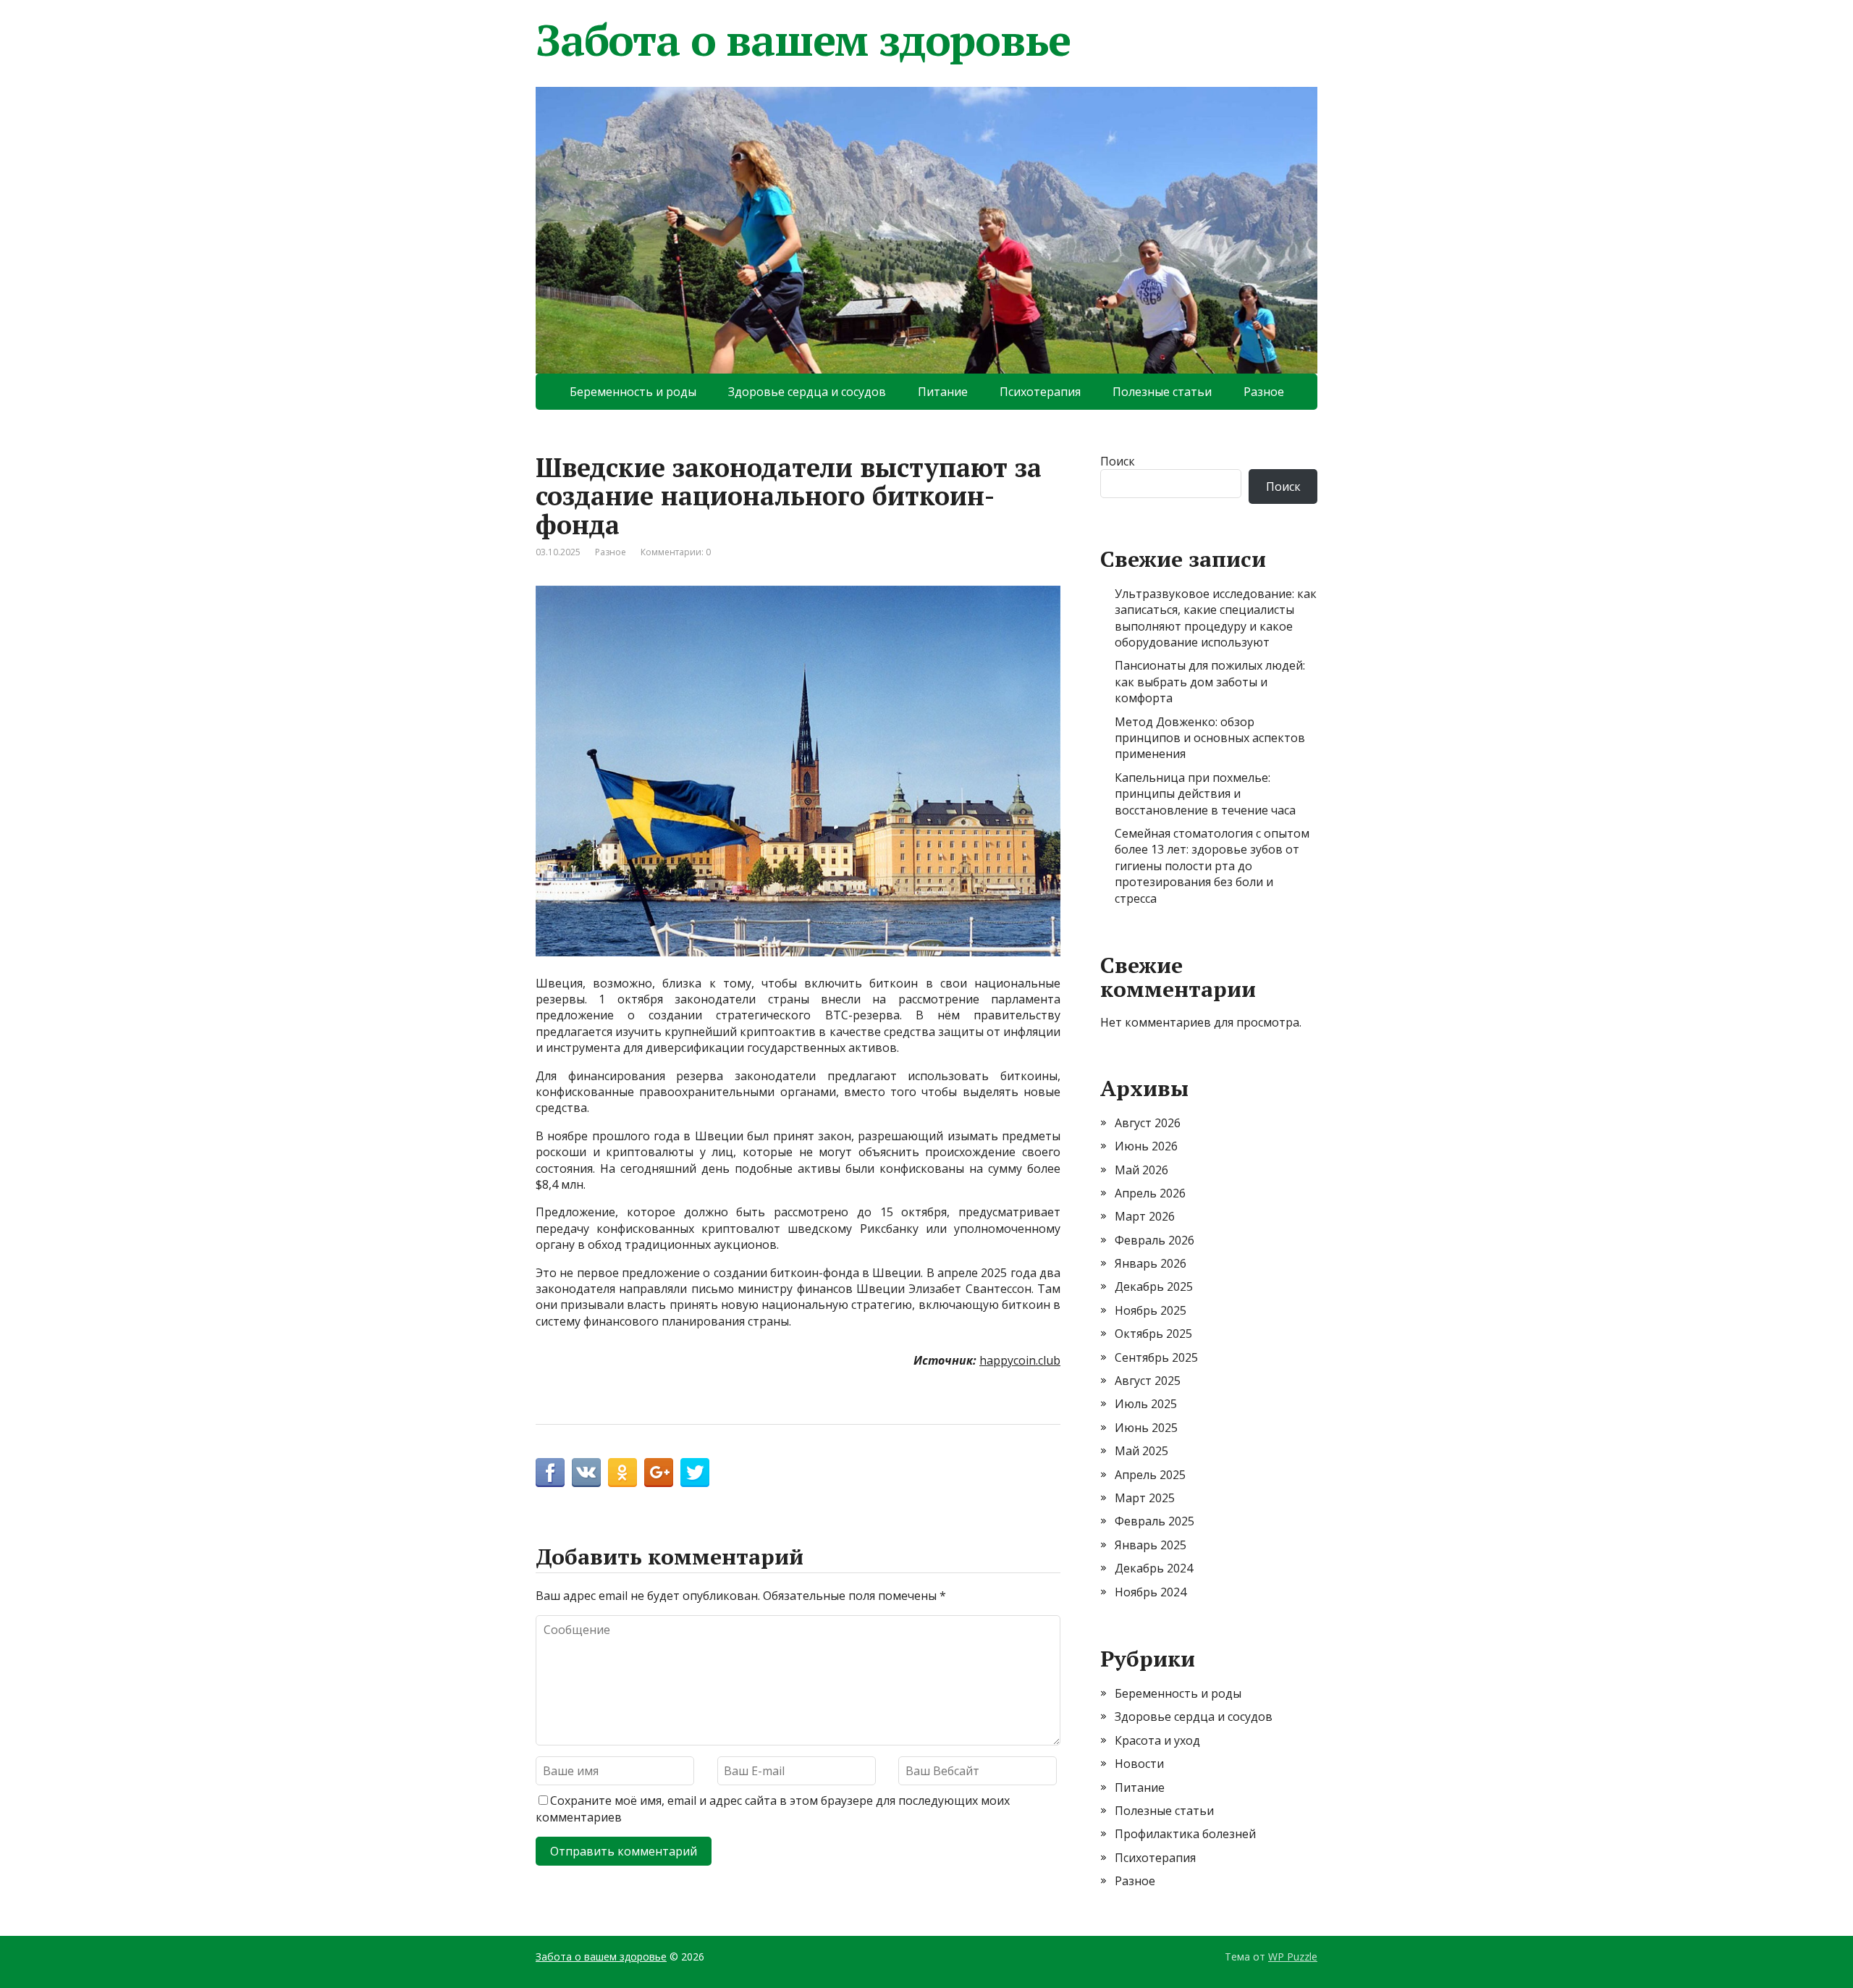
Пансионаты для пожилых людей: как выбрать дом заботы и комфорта (1210, 682)
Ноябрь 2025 (1151, 1310)
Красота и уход (1157, 1740)
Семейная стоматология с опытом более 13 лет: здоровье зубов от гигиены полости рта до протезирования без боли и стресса (1212, 866)
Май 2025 (1141, 1451)
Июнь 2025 (1146, 1428)
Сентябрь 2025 (1156, 1357)
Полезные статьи (1162, 392)
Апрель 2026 (1150, 1193)
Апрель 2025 (1150, 1475)
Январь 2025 (1151, 1545)
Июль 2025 (1146, 1404)
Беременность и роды (633, 392)
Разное (1264, 392)
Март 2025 (1145, 1498)
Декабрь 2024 (1154, 1568)
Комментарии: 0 (676, 552)
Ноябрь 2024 (1151, 1592)
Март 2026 (1145, 1216)
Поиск (1118, 461)
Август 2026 (1148, 1123)
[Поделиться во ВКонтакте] (586, 1473)
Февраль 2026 (1155, 1240)
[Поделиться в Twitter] (695, 1473)
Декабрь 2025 (1154, 1286)
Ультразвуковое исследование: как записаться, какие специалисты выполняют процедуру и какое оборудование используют (1216, 618)
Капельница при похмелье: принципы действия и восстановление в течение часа (1205, 794)
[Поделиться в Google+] (659, 1473)
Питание (943, 392)
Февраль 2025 (1155, 1521)
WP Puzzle (1293, 1957)
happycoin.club (1020, 1360)
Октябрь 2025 (1153, 1334)
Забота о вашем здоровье (803, 40)
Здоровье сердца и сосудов (807, 392)
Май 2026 (1141, 1170)
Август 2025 (1148, 1381)
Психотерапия (1040, 392)
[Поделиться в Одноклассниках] (622, 1473)
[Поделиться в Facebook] (550, 1473)
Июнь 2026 (1146, 1146)
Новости (1139, 1764)
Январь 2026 (1151, 1263)
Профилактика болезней (1185, 1834)
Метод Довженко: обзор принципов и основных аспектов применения (1210, 738)
